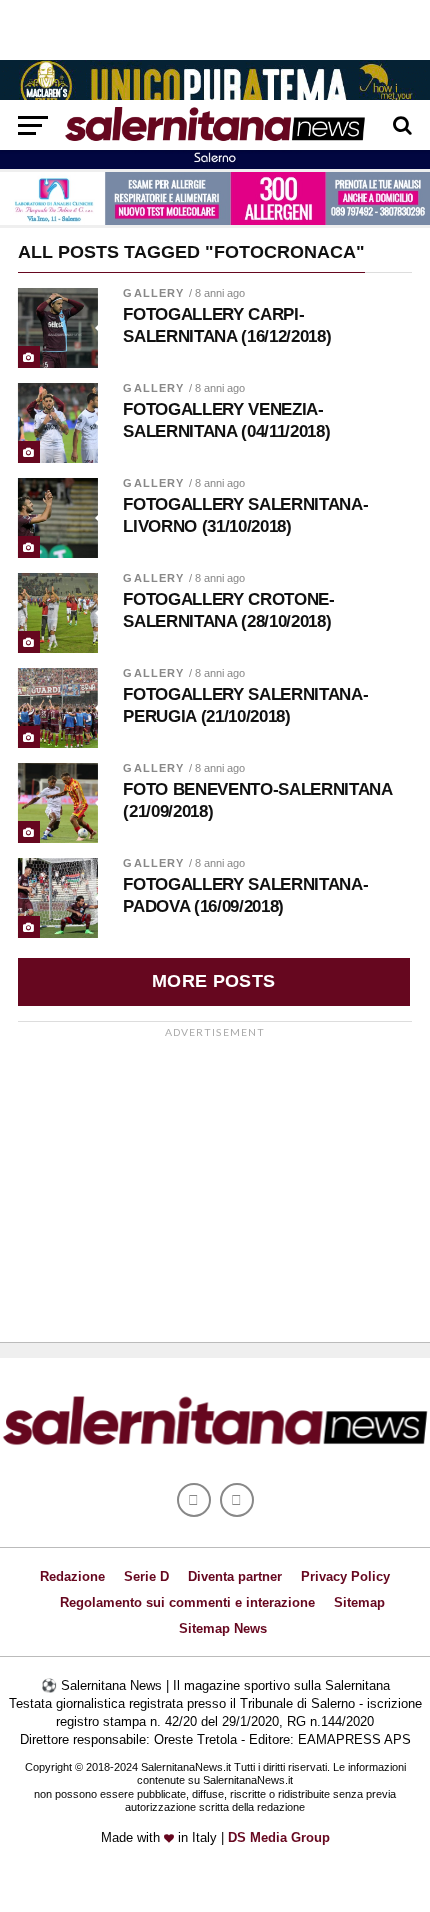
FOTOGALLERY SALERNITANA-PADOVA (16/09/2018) (245, 895)
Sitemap (359, 1602)
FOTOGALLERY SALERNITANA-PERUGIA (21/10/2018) (245, 705)
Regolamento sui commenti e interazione (187, 1602)
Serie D (146, 1576)
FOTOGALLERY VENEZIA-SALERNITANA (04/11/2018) (226, 420)
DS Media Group (279, 1837)
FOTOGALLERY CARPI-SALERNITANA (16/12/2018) (227, 325)
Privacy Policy (345, 1576)
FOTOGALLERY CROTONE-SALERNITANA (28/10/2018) (228, 610)
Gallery (153, 293)
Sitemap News (223, 1628)
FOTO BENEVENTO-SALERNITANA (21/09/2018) (257, 800)
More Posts (214, 981)
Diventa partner (235, 1576)
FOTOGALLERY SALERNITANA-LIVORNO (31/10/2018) (245, 515)
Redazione (72, 1576)
